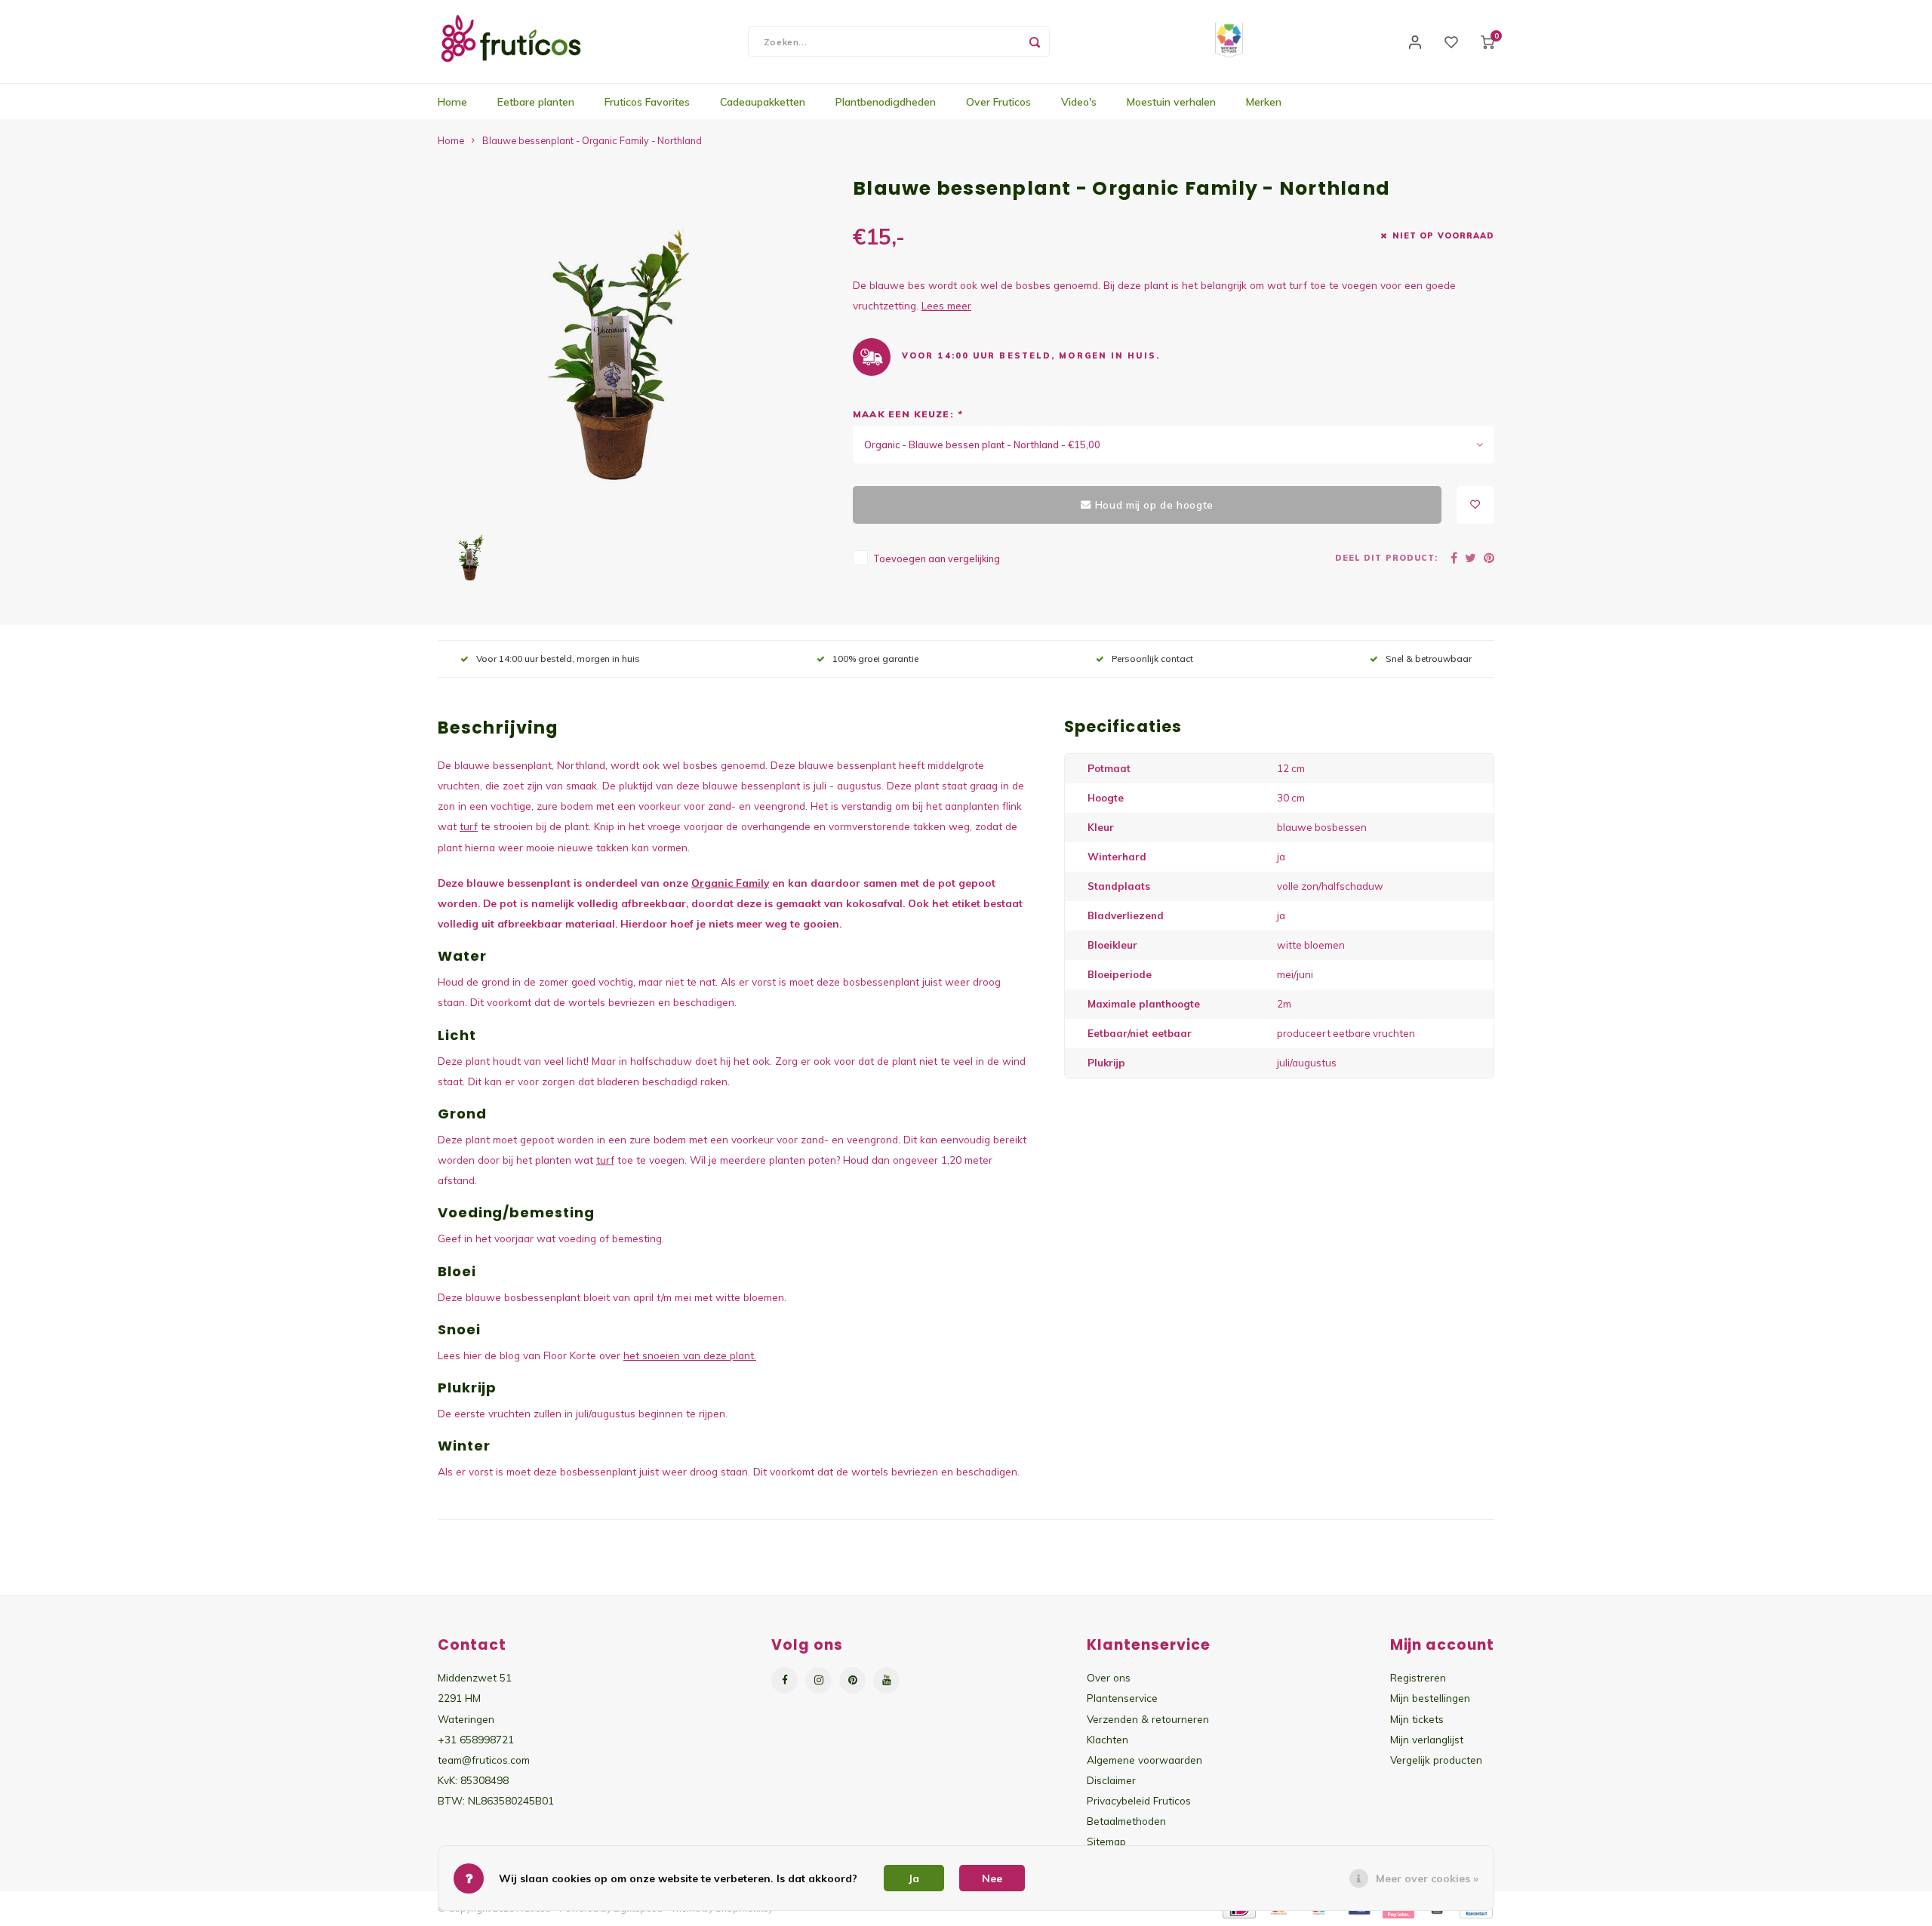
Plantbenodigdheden (886, 102)
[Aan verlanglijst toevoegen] (1475, 505)
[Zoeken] (1035, 42)
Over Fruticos (998, 102)
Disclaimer (1111, 1780)
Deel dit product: (1386, 558)
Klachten (1108, 1739)
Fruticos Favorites (647, 102)
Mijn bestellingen (1430, 1698)
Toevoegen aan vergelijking (937, 558)
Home (452, 102)
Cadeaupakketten (763, 102)
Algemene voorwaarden (1144, 1760)
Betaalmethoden (1126, 1821)
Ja (914, 1878)
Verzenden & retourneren (1148, 1719)
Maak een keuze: (907, 414)
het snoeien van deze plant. (690, 1355)
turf (469, 826)
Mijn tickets (1417, 1719)
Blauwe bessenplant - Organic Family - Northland (592, 140)
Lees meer (946, 305)
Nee (992, 1878)
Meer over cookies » (1427, 1878)
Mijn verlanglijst (1427, 1739)
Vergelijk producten (1436, 1760)
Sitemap (1106, 1841)
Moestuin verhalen (1171, 102)
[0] (1487, 42)
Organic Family (730, 883)
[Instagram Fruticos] (818, 1680)
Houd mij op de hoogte (1154, 505)
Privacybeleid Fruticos (1139, 1800)
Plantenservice (1122, 1698)
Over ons (1109, 1677)
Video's (1079, 102)
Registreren (1418, 1677)
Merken (1264, 102)
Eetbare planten (536, 102)
